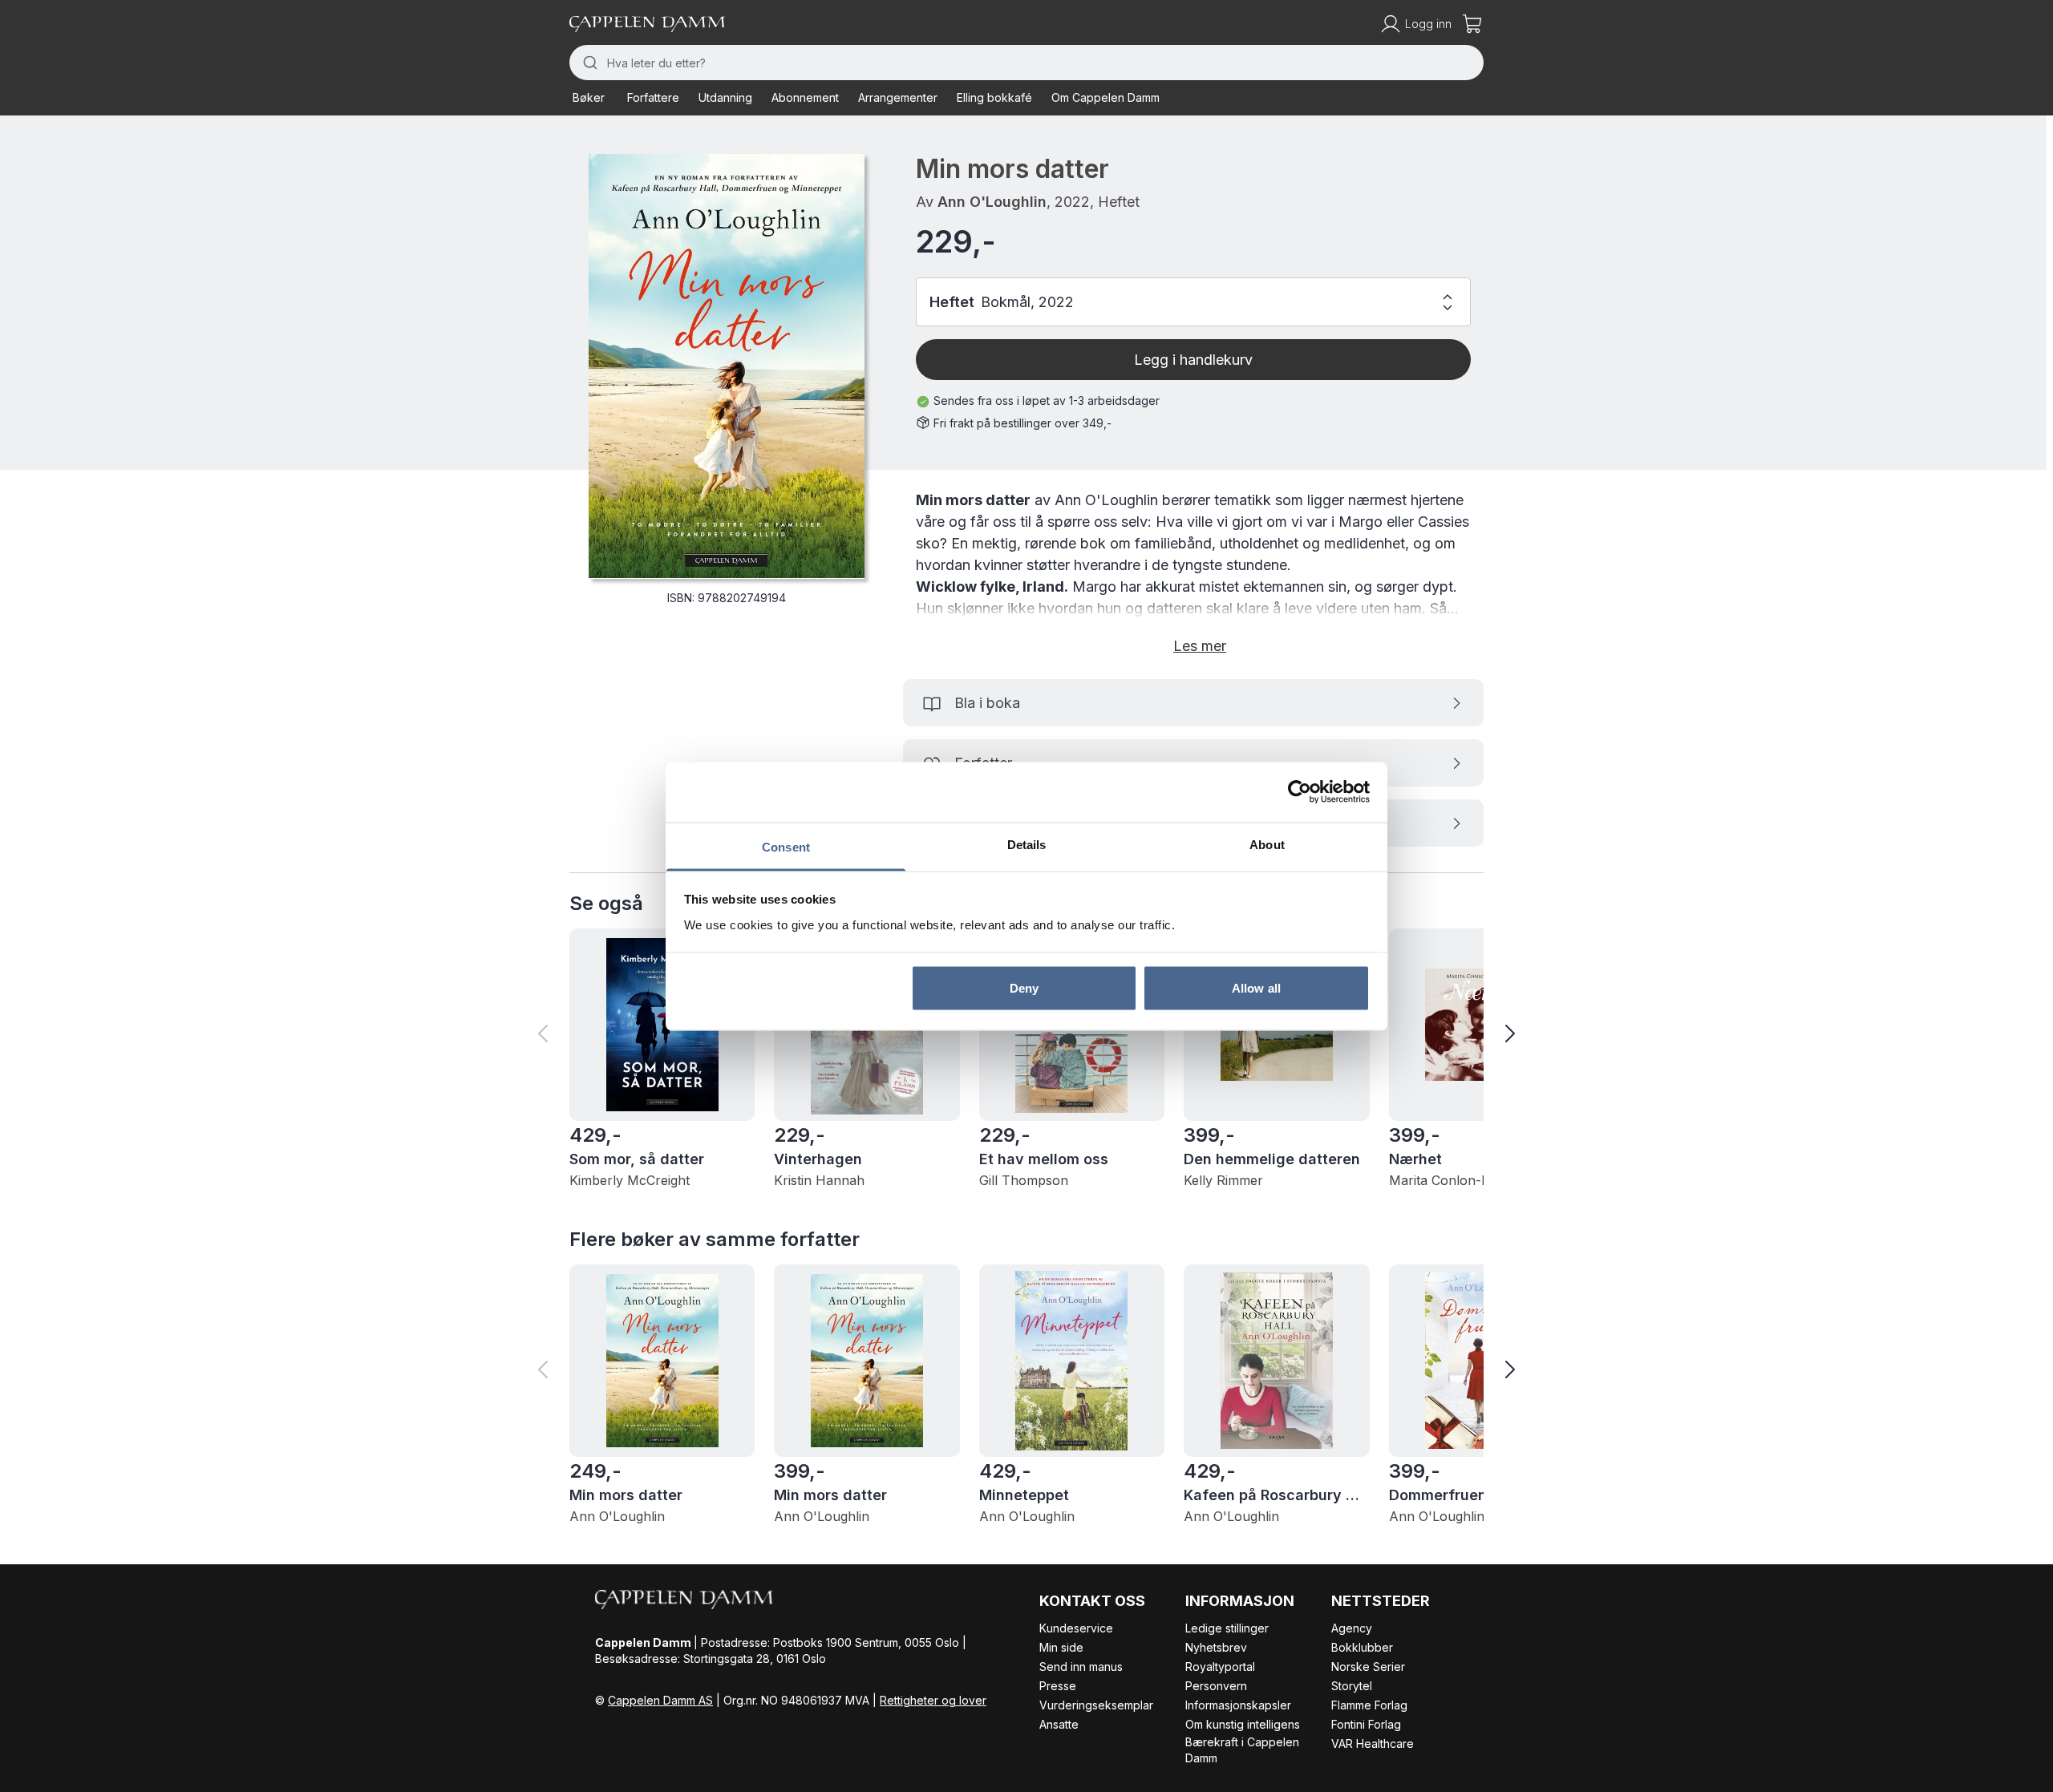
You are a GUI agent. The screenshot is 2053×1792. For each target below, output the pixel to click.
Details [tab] (1027, 844)
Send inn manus (1081, 1667)
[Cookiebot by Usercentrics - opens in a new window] (1300, 792)
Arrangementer (898, 97)
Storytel (1352, 1686)
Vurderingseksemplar (1096, 1705)
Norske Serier (1368, 1667)
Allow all (1256, 988)
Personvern (1216, 1686)
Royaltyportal (1220, 1667)
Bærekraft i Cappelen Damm (1242, 1750)
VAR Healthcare (1373, 1743)
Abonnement (805, 97)
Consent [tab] (786, 846)
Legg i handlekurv (1193, 360)
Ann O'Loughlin (992, 202)
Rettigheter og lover (933, 1700)
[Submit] (588, 63)
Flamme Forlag (1369, 1705)
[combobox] (1026, 63)
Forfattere (653, 97)
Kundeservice (1076, 1628)
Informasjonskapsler (1238, 1705)
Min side (1061, 1647)
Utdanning (725, 97)
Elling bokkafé (994, 97)
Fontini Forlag (1366, 1724)
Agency (1352, 1628)
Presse (1058, 1686)
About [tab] (1267, 844)
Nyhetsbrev (1216, 1647)
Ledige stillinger (1227, 1628)
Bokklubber (1362, 1647)
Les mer (1200, 646)
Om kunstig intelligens (1243, 1724)
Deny (1024, 988)
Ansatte (1059, 1724)
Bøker (589, 97)
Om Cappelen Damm (1105, 97)
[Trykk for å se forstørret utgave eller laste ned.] (727, 366)
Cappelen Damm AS (660, 1700)
